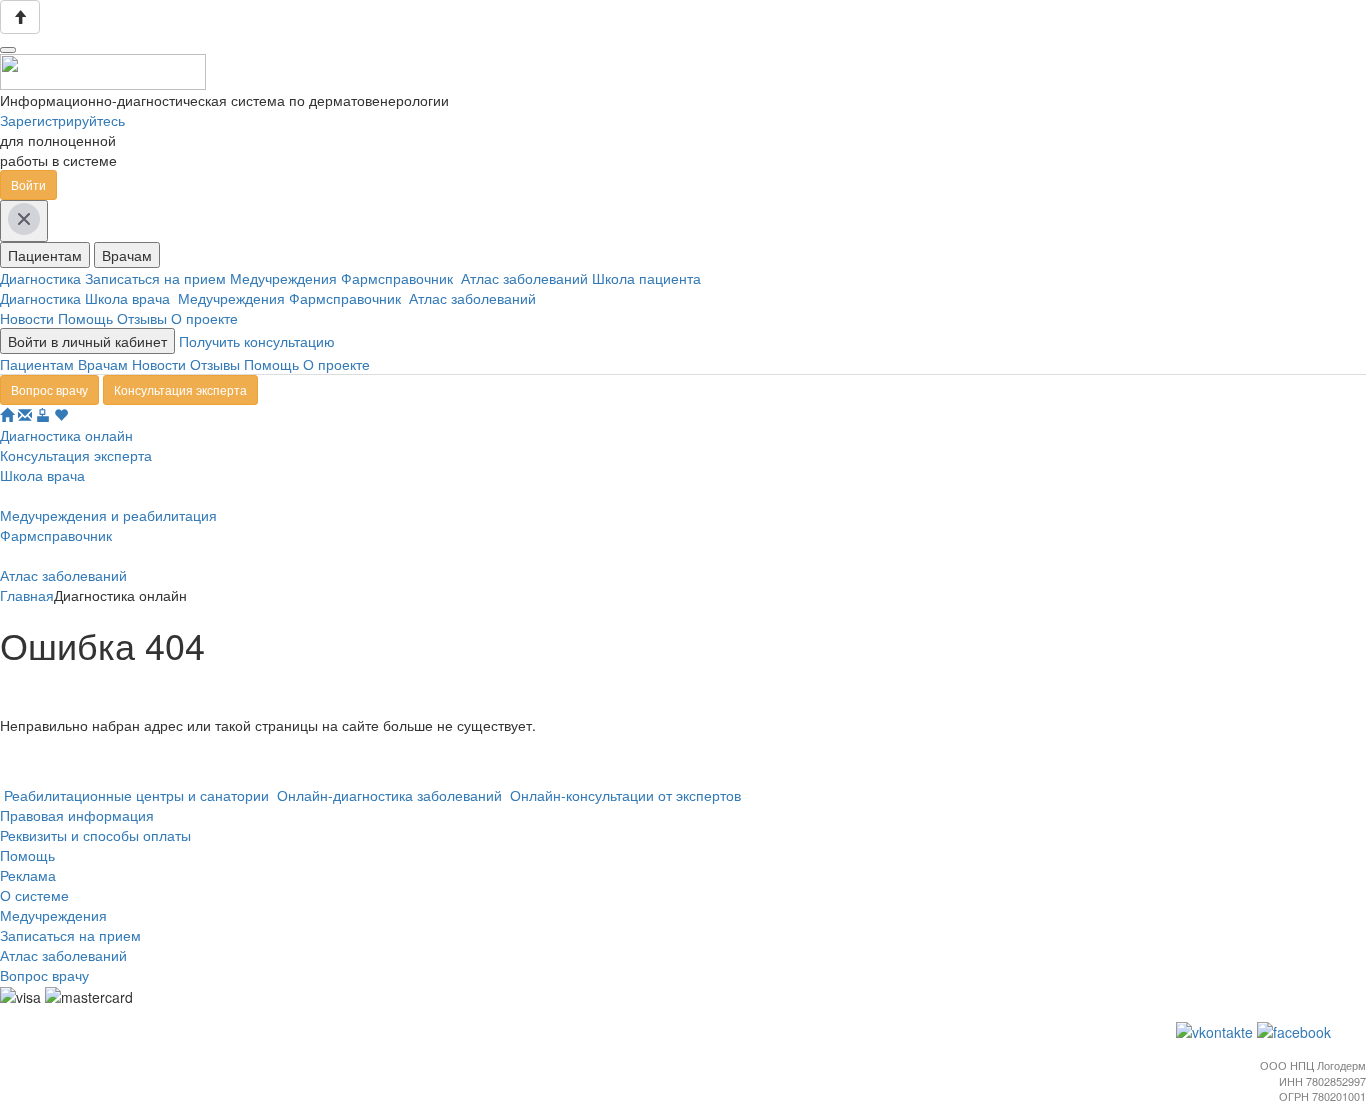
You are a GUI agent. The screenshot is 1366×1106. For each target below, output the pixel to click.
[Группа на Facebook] (1296, 1030)
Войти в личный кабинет (87, 341)
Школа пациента (648, 278)
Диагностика (42, 278)
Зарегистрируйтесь (62, 120)
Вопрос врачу (49, 389)
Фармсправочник (401, 278)
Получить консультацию (257, 341)
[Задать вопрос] (25, 415)
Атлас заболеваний (526, 278)
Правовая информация (77, 815)
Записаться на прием (157, 278)
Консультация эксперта (180, 389)
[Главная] (7, 415)
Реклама (28, 875)
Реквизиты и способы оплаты (95, 835)
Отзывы (142, 318)
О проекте (204, 318)
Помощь (85, 318)
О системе (34, 895)
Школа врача (131, 298)
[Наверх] (20, 17)
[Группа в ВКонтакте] (1216, 1030)
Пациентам (45, 255)
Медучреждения (285, 278)
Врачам (127, 255)
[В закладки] (61, 415)
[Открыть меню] (8, 50)
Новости (27, 318)
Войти (28, 184)
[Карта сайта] (43, 415)
